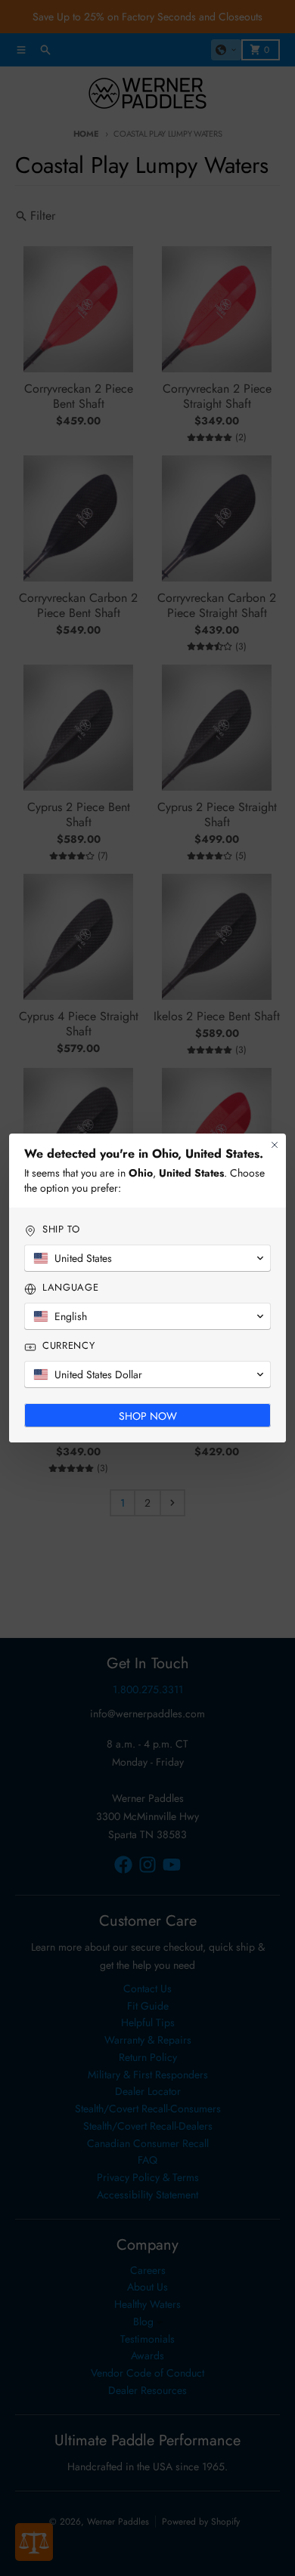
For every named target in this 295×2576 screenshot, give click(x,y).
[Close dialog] (275, 1145)
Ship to (61, 1229)
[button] (147, 1258)
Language (70, 1288)
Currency (68, 1346)
